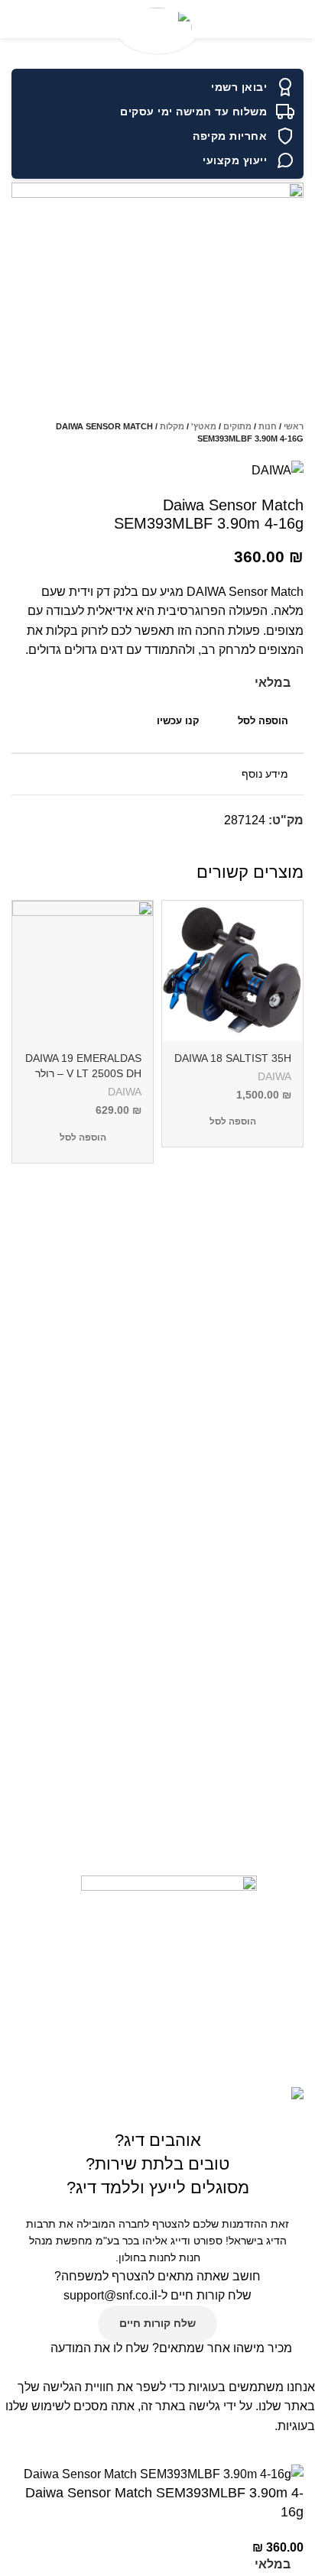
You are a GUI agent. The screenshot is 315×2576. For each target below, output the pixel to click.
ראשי (294, 426)
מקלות (172, 426)
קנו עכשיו (178, 721)
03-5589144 (280, 1811)
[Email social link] (256, 847)
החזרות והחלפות (277, 1430)
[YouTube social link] (152, 2032)
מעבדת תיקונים (279, 1576)
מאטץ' (204, 426)
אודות (302, 1378)
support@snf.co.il (110, 2295)
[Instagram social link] (181, 2032)
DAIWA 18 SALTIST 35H (233, 1058)
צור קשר (297, 1404)
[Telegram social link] (221, 847)
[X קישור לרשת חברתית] (273, 847)
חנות (268, 426)
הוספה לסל (263, 721)
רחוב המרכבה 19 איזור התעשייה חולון (224, 1862)
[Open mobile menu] (297, 19)
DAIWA (274, 1077)
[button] (232, 1121)
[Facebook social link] (291, 847)
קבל (296, 2449)
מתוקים (237, 426)
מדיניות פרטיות (280, 1550)
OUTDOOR (287, 1746)
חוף (307, 1641)
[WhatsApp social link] (238, 847)
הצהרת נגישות (282, 1524)
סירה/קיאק (291, 1693)
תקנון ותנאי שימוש (273, 1456)
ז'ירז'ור (300, 1667)
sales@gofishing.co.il (259, 1837)
